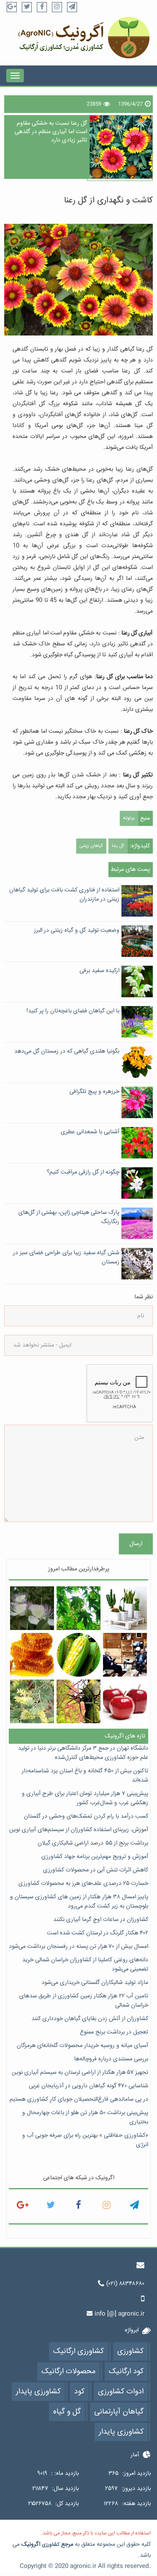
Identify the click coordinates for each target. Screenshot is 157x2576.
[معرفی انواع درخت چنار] (78, 1608)
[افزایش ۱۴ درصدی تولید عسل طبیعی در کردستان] (32, 1655)
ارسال (136, 1544)
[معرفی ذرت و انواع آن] (78, 1655)
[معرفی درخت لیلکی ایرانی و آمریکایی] (78, 1701)
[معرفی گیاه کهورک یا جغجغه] (32, 1701)
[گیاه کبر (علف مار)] (32, 1608)
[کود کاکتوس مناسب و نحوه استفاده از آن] (125, 1608)
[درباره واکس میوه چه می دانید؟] (125, 1701)
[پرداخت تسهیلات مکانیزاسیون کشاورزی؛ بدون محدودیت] (125, 1655)
